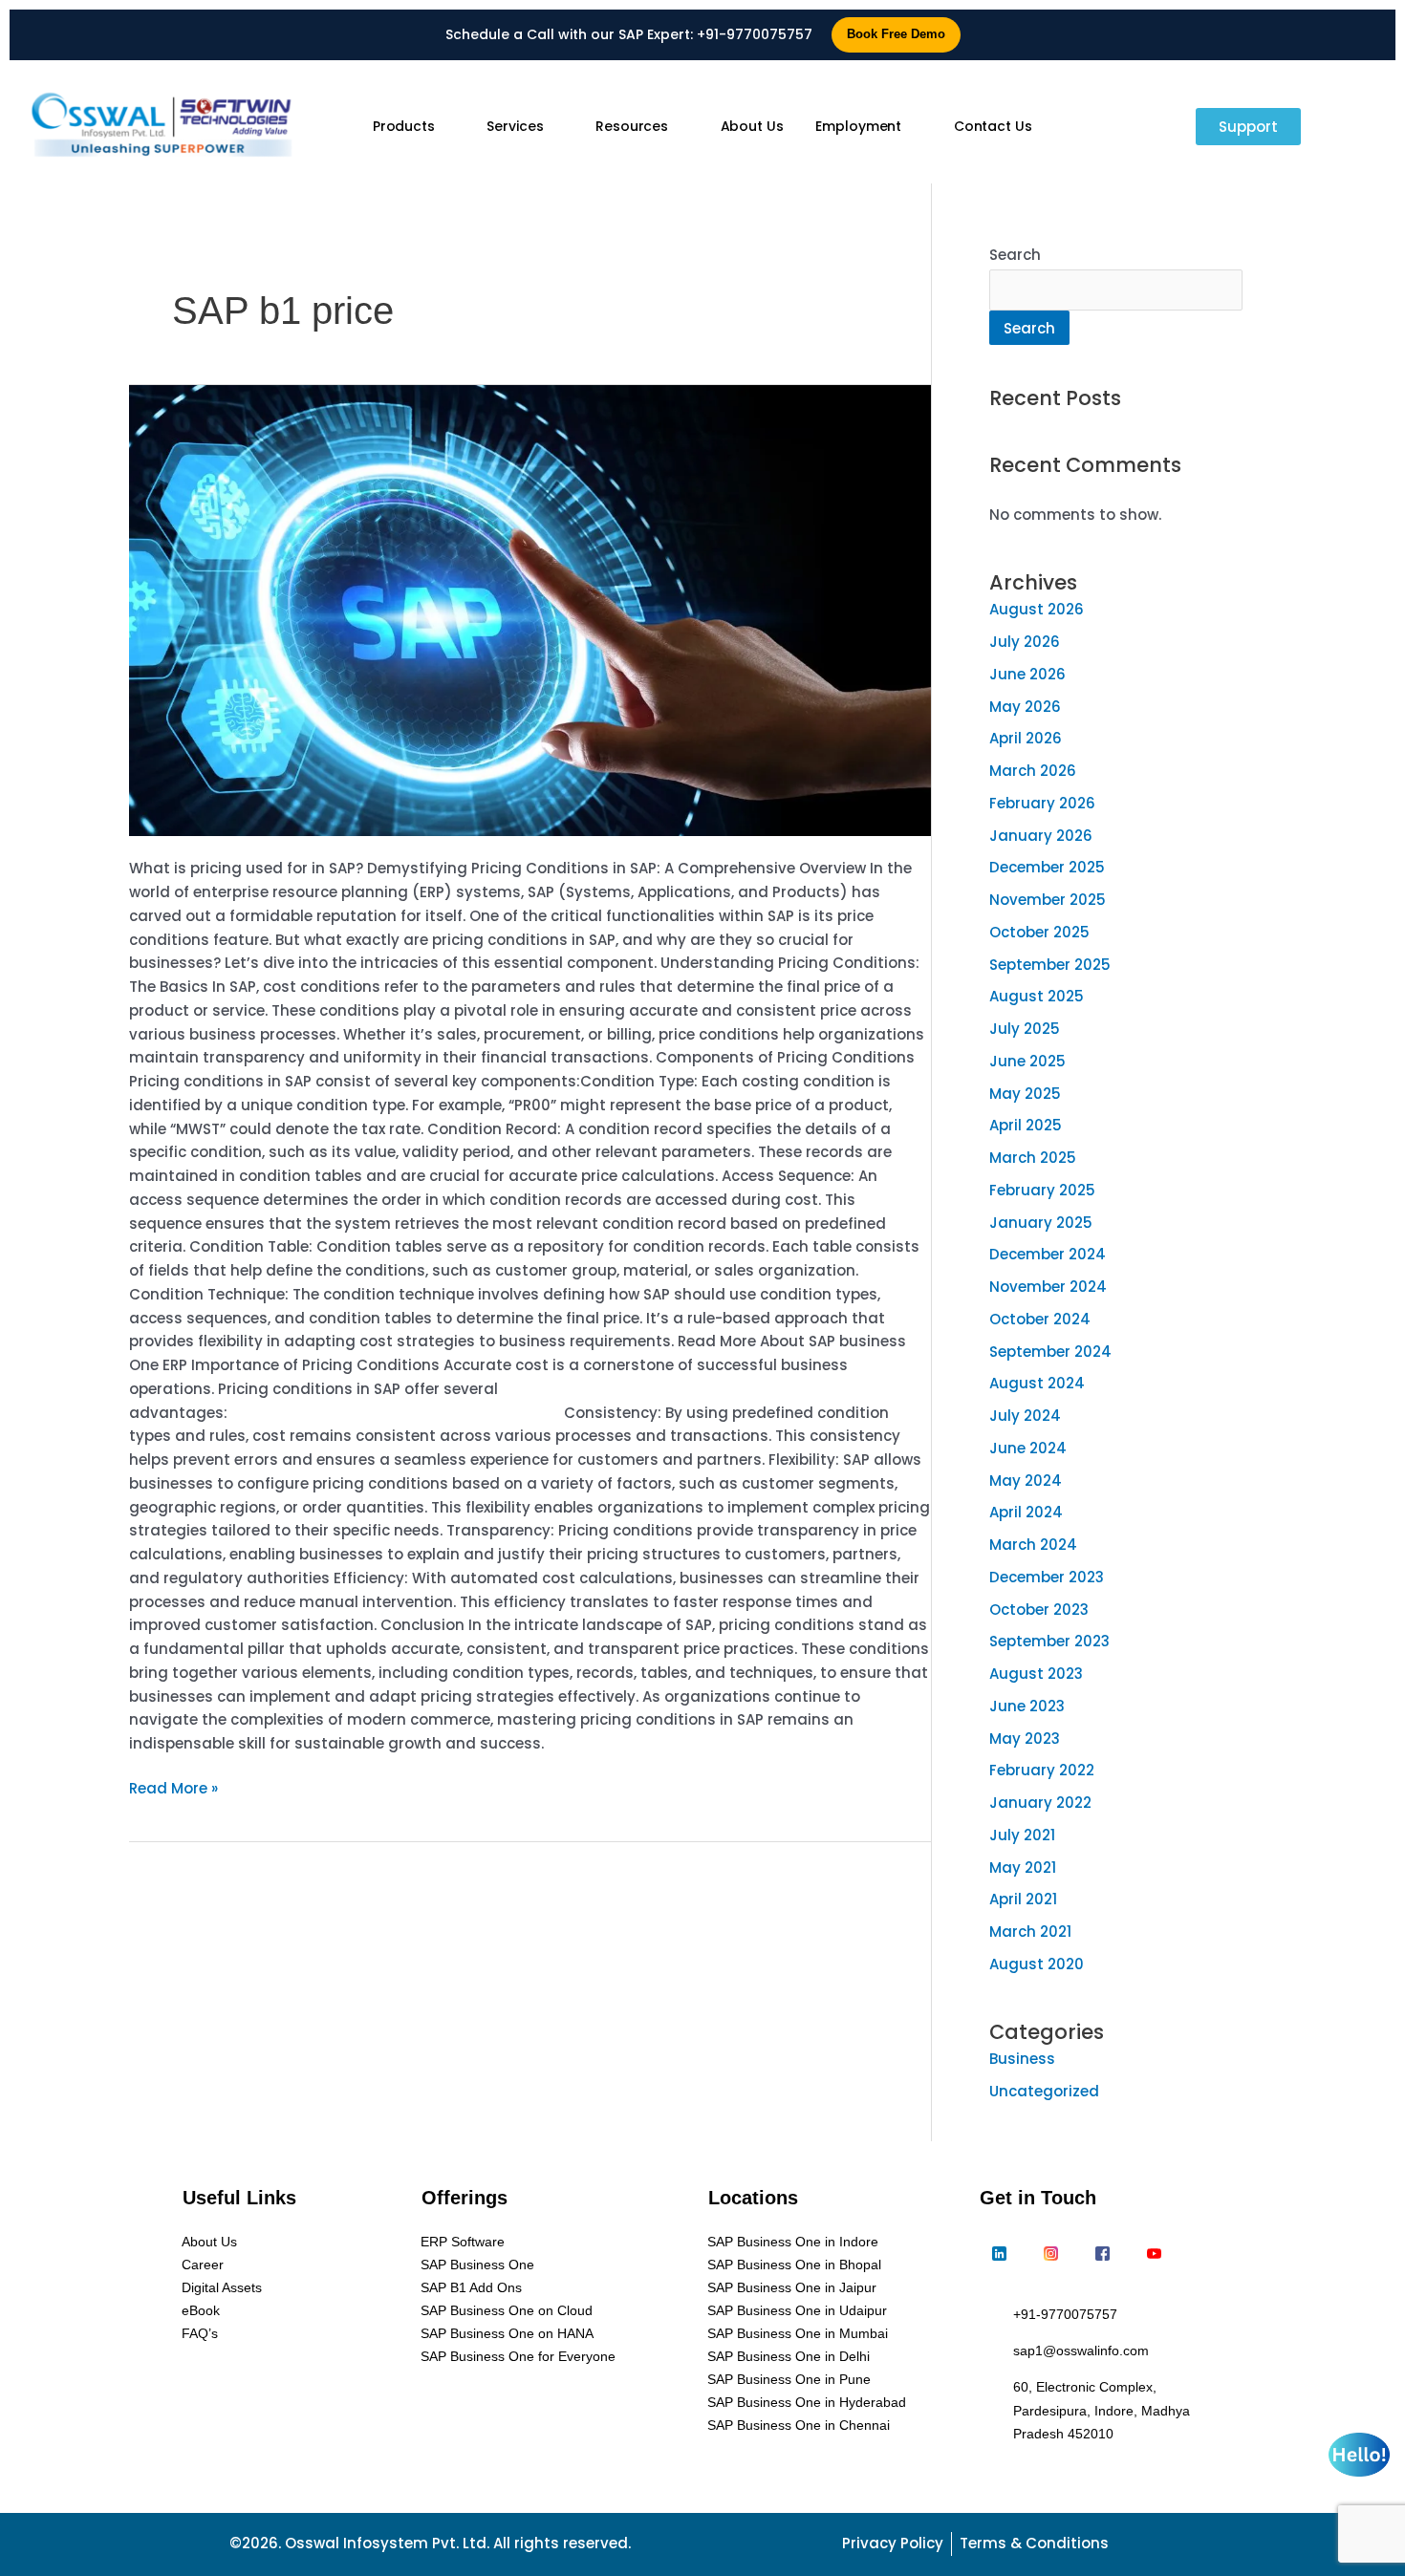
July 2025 (1025, 1029)
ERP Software (463, 2242)
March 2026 (1033, 771)
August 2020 (1037, 1964)
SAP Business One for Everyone (518, 2356)
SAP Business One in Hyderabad (807, 2402)
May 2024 (1026, 1481)
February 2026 (1042, 803)
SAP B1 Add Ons (471, 2287)
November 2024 (1048, 1287)
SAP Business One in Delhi (789, 2356)
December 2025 (1047, 867)
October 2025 (1039, 932)
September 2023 (1049, 1641)
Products (404, 126)
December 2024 (1048, 1254)
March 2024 (1033, 1545)
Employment (858, 126)
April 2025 (1026, 1125)
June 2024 (1028, 1448)
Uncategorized (1044, 2091)
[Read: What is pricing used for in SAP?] (530, 611)
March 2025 (1033, 1158)
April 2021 (1023, 1899)
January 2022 (1040, 1803)
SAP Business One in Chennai (799, 2425)
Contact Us (993, 126)
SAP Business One (477, 2265)
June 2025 (1027, 1061)
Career (203, 2265)
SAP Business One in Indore (793, 2242)
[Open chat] (1359, 2455)
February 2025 (1042, 1190)
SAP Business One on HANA (507, 2333)
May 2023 (1025, 1739)
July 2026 (1025, 642)
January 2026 (1041, 836)
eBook (201, 2310)
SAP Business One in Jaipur (792, 2287)
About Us (752, 126)
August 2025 (1037, 996)
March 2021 (1030, 1932)
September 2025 (1050, 965)
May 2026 (1025, 707)
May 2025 (1025, 1094)
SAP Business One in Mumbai (798, 2333)
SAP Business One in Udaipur (797, 2310)
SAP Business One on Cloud (507, 2310)
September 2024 (1050, 1352)
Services (515, 126)
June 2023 (1027, 1706)
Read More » (173, 1788)
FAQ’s (200, 2333)
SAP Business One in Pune (789, 2379)
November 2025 (1048, 900)
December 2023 (1047, 1577)
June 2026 (1027, 674)
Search (1015, 255)
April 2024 (1026, 1512)
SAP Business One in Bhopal (794, 2265)
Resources (632, 126)
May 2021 (1023, 1868)
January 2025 (1041, 1223)
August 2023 (1036, 1674)
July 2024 (1025, 1416)
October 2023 (1039, 1610)
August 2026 (1037, 609)
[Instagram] (1050, 2254)
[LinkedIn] (999, 2254)
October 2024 (1040, 1319)
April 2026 (1026, 738)
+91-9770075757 (755, 34)
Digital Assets (222, 2287)
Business (1022, 2059)
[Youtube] (1154, 2254)
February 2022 (1042, 1770)
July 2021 (1022, 1835)
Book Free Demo (896, 34)
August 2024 (1037, 1383)
